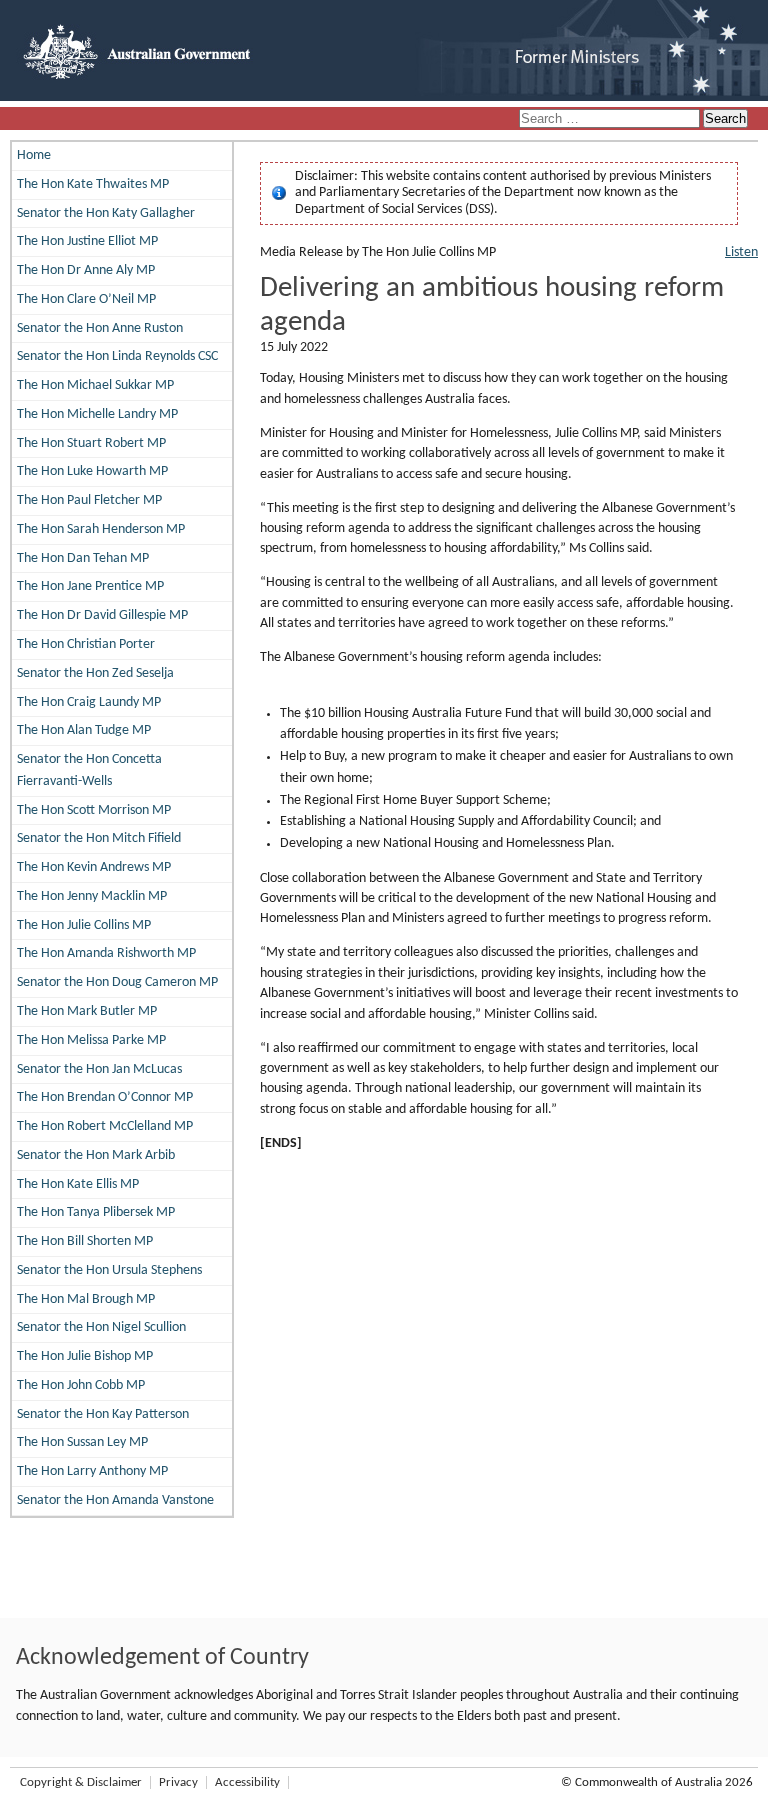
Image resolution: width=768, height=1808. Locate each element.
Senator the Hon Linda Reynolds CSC (117, 356)
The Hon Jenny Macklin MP (92, 896)
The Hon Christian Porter (86, 644)
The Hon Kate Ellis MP (78, 1184)
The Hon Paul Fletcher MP (89, 500)
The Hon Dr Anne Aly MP (86, 270)
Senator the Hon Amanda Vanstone (115, 1500)
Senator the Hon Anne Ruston (100, 328)
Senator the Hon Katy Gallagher (106, 213)
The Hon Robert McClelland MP (105, 1126)
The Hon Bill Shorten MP (85, 1241)
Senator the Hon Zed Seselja (95, 673)
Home (34, 155)
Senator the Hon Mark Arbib (96, 1155)
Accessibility (247, 1782)
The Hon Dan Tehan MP (83, 558)
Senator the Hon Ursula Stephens (109, 1270)
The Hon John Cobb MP (81, 1385)
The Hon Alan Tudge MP (84, 730)
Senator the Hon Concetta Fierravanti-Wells (89, 770)
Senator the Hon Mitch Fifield (99, 838)
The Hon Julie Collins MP (84, 925)
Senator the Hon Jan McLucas (99, 1069)
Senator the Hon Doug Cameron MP (117, 982)
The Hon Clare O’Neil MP (86, 299)
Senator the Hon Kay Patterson (103, 1414)
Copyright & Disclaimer (81, 1782)
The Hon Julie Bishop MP (85, 1356)
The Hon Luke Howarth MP (92, 471)
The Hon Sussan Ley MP (82, 1442)
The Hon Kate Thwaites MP (93, 184)
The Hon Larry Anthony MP (92, 1471)
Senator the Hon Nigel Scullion (101, 1327)
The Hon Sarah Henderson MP (101, 529)
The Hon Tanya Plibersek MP (96, 1212)
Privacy (178, 1782)
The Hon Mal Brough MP (86, 1299)
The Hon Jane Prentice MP (90, 586)
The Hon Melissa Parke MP (91, 1040)
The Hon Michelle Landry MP (97, 414)
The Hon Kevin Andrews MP (94, 867)
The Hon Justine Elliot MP (87, 241)
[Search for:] (611, 119)
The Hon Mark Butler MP (87, 1011)
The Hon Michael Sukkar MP (95, 385)
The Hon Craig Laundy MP (89, 702)
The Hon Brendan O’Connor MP (105, 1097)
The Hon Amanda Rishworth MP (106, 953)
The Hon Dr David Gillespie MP (102, 615)
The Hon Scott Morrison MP (94, 810)
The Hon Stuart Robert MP (91, 443)
